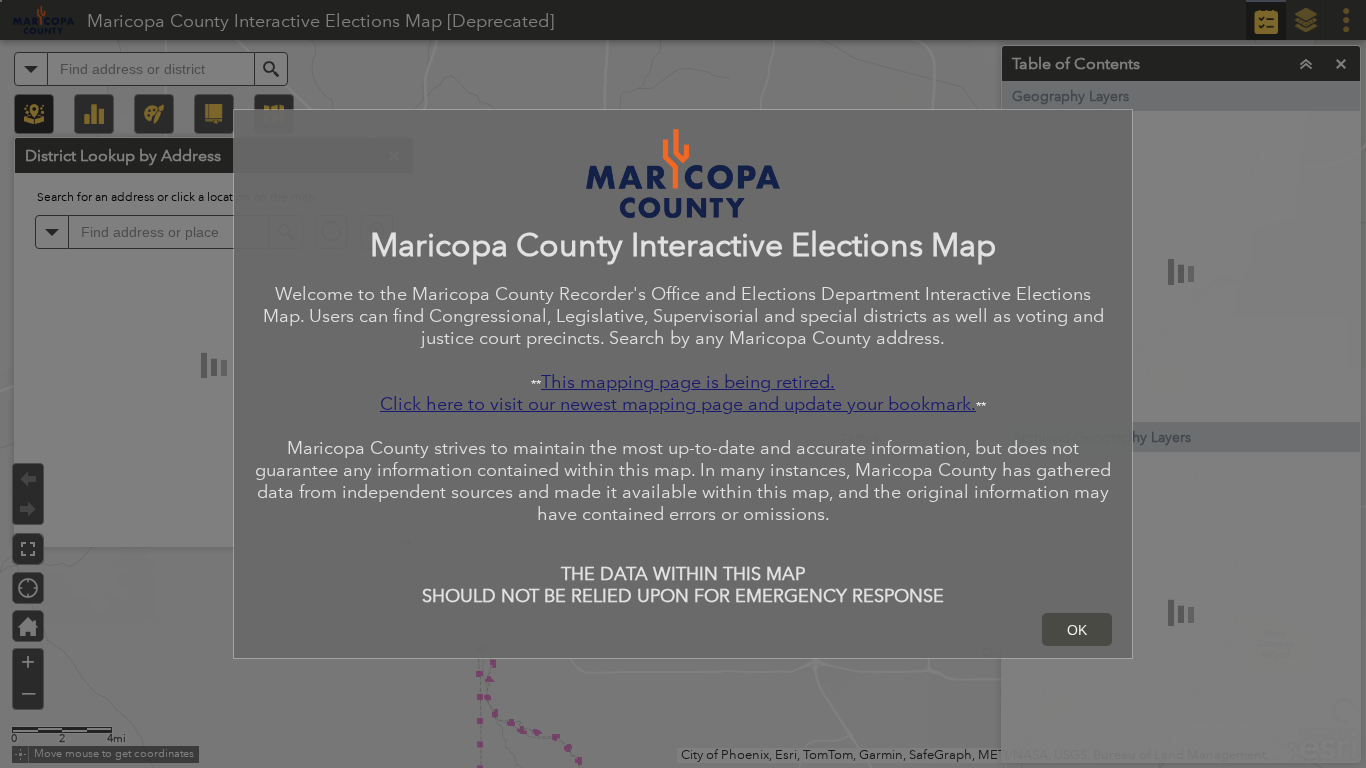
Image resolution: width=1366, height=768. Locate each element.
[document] (683, 366)
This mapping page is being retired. (688, 382)
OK (1077, 630)
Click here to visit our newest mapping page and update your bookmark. (678, 404)
